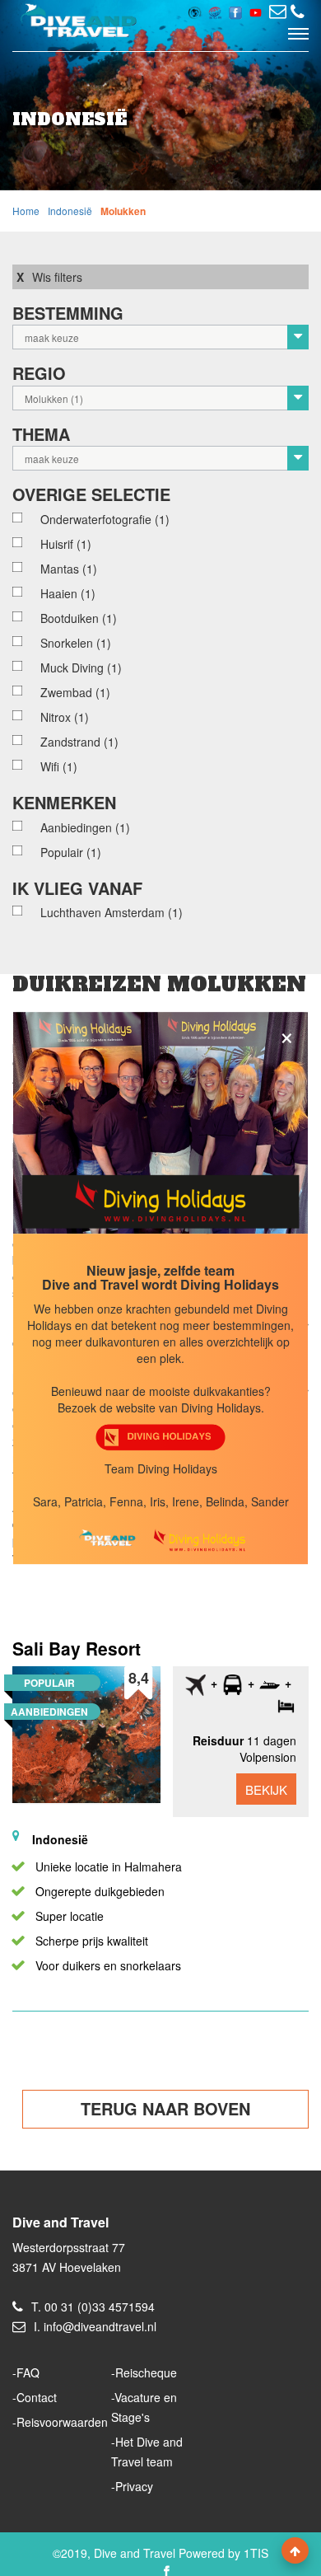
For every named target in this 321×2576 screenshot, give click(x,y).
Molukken (123, 211)
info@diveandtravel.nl (100, 2326)
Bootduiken (79, 618)
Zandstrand (79, 742)
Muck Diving (81, 667)
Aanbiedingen (85, 827)
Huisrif (66, 544)
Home (26, 211)
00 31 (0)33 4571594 (100, 2307)
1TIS (256, 2553)
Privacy (134, 2486)
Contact (37, 2397)
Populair (71, 852)
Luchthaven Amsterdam (112, 912)
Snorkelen (76, 643)
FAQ (28, 2372)
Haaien (68, 593)
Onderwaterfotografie (105, 519)
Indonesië (70, 211)
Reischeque (146, 2372)
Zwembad (75, 692)
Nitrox (65, 717)
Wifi (59, 766)
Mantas (69, 569)
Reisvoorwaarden (62, 2422)
